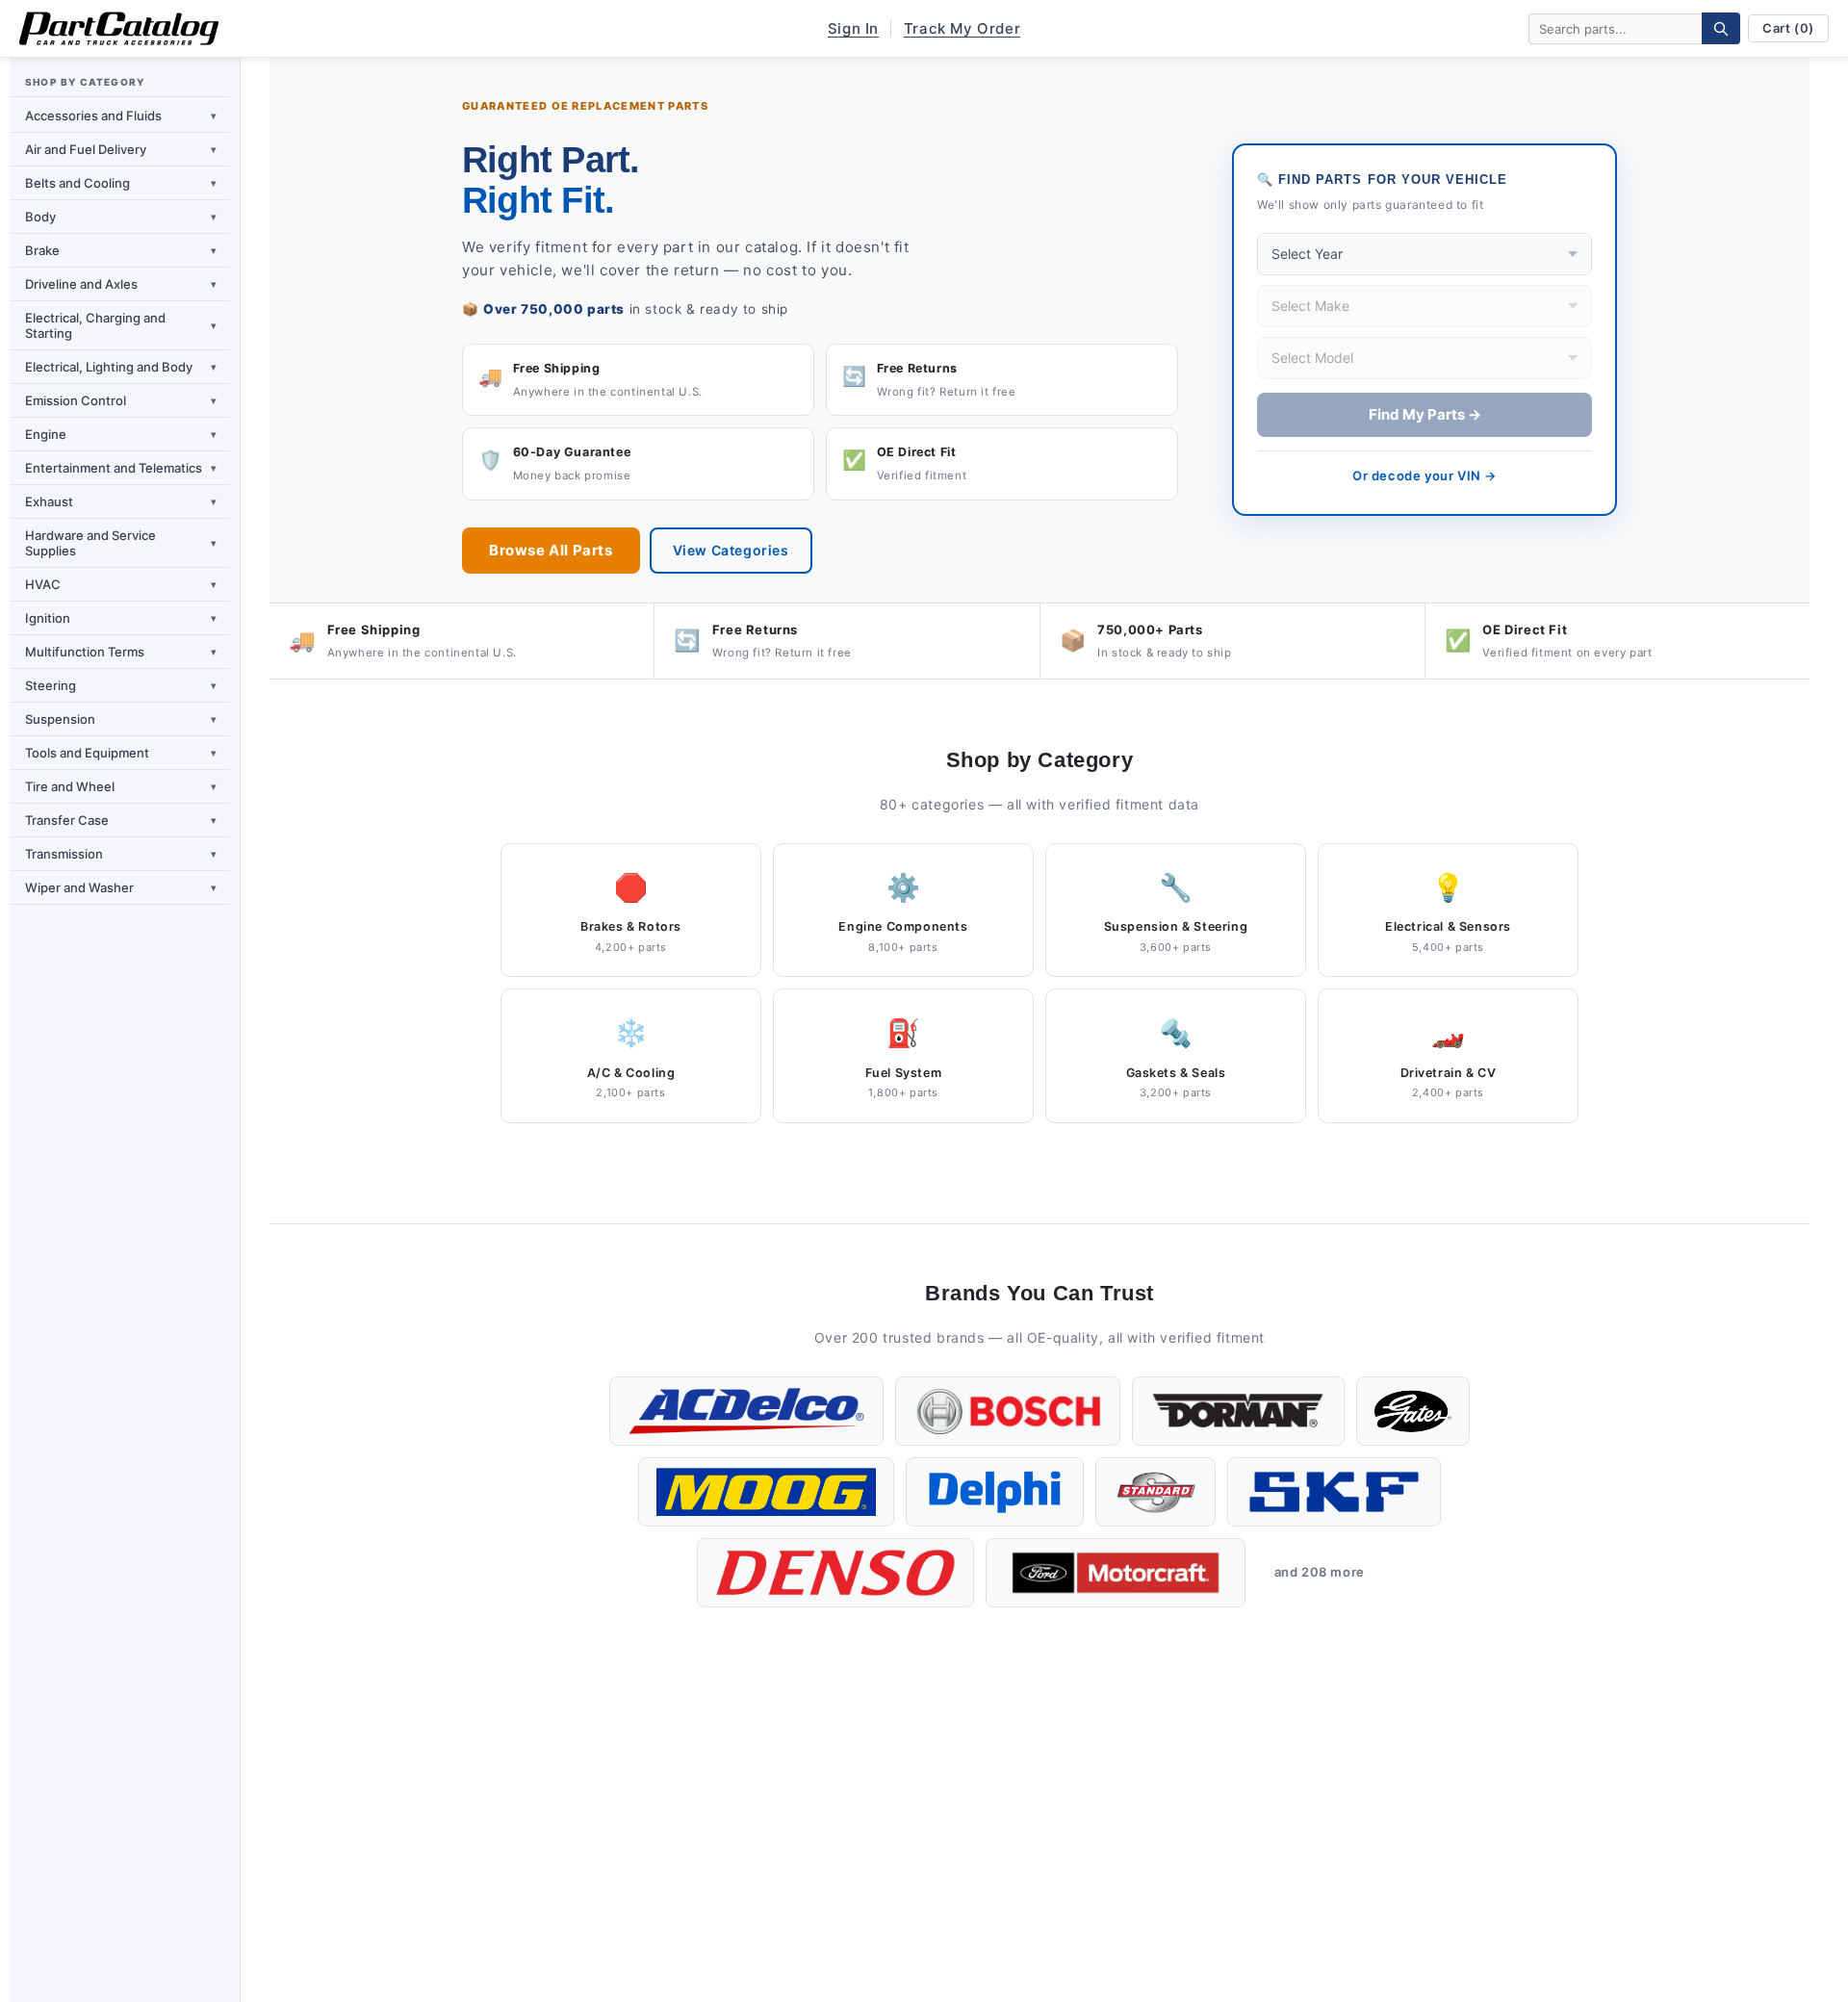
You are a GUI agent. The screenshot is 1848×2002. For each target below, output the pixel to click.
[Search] (1721, 28)
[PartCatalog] (119, 29)
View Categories (731, 550)
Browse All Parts (551, 550)
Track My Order (962, 28)
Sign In (853, 28)
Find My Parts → (1425, 414)
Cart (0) (1788, 28)
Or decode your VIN (1424, 475)
